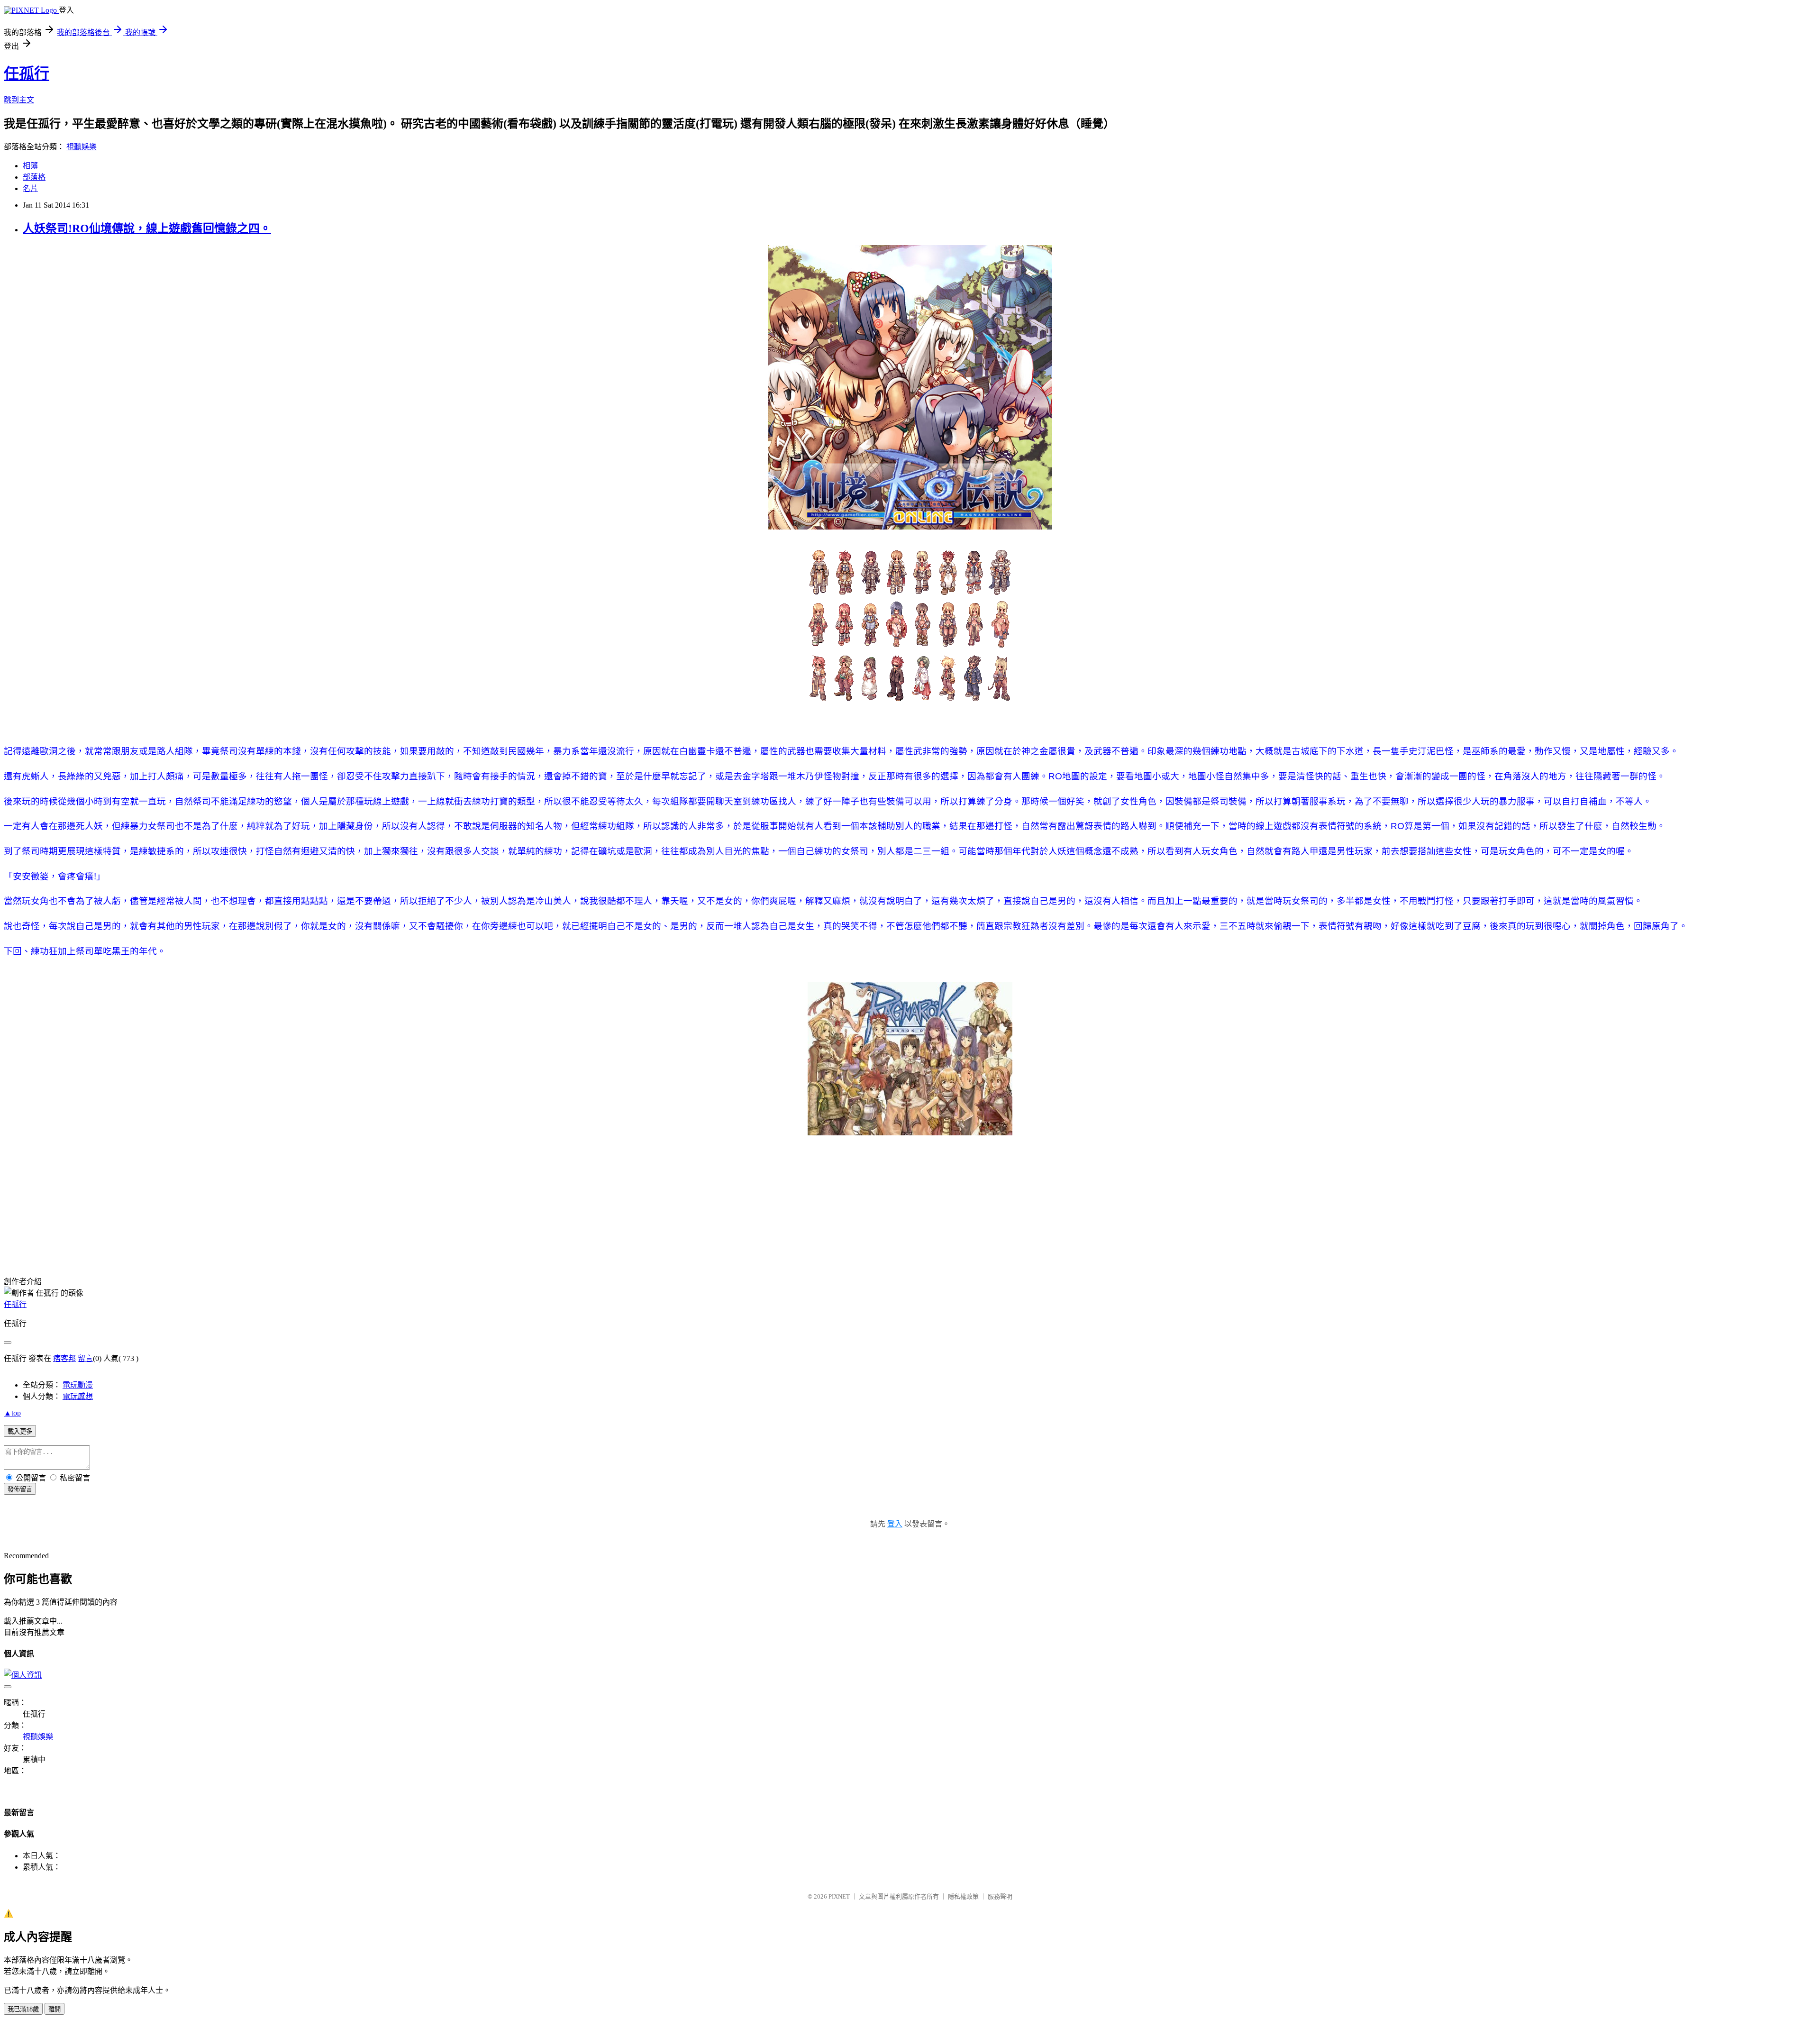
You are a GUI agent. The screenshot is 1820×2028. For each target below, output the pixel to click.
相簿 (30, 166)
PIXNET (839, 1896)
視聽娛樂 (82, 147)
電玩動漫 (78, 1385)
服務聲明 (1000, 1896)
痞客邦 (64, 1358)
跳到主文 (19, 100)
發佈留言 (20, 1489)
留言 (85, 1358)
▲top (12, 1413)
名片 (30, 188)
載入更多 (20, 1431)
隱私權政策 (963, 1896)
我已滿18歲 (23, 2009)
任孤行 (27, 73)
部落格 (34, 177)
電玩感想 (78, 1396)
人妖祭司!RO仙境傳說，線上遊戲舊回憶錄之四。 (147, 228)
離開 (55, 2009)
